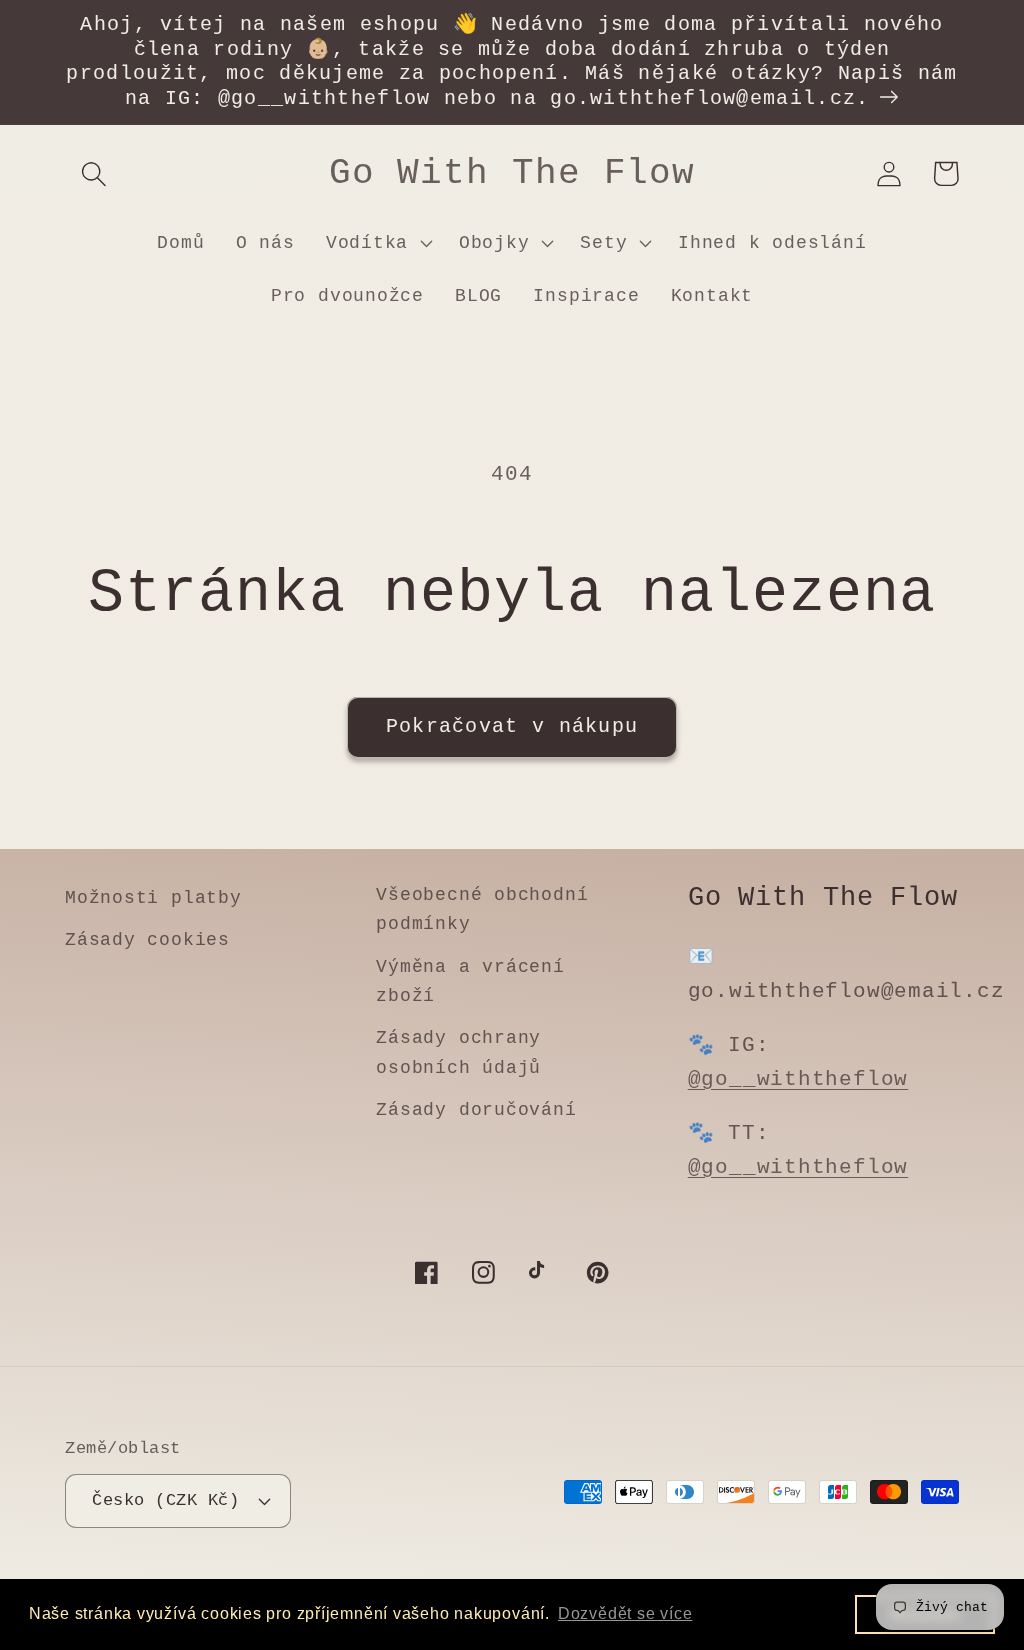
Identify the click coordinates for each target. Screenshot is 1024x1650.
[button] (93, 173)
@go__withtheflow (798, 1079)
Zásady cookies (147, 940)
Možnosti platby (153, 898)
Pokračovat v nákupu (512, 727)
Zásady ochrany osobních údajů (458, 1052)
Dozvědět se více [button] (625, 1613)
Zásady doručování (476, 1110)
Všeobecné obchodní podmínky (482, 909)
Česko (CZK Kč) (165, 1500)
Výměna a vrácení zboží (470, 981)
